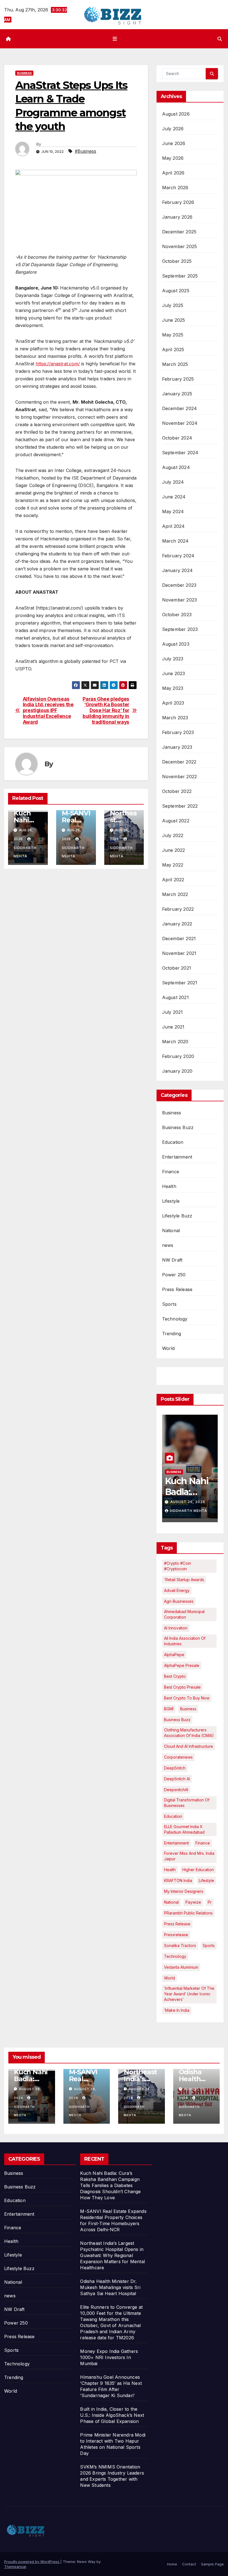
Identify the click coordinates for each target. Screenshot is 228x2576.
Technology (175, 1319)
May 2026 (173, 158)
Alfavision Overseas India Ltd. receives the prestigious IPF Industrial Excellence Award (48, 711)
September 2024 (180, 453)
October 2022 (177, 791)
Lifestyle (171, 1201)
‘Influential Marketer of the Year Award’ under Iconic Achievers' (189, 1994)
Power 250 (174, 1275)
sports (209, 1945)
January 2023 (177, 747)
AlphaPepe (174, 1655)
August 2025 (176, 291)
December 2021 (179, 938)
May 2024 (173, 511)
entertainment (176, 1843)
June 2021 (173, 1027)
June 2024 (174, 497)
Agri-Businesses (179, 1601)
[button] (220, 39)
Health (169, 1186)
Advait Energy (177, 1590)
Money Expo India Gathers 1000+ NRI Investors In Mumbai (109, 2357)
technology (175, 1956)
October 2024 (177, 438)
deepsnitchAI (176, 1790)
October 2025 (177, 261)
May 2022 (173, 865)
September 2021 (180, 983)
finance (203, 1843)
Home (172, 2564)
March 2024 (175, 541)
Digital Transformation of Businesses (187, 1803)
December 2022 (179, 762)
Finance (171, 1172)
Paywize (193, 1902)
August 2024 (176, 467)
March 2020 (175, 1042)
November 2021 (179, 953)
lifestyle (206, 1880)
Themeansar (15, 2567)
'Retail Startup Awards (184, 1580)
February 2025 (178, 379)
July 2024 (173, 482)
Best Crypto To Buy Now (187, 1698)
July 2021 (173, 1012)
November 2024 (180, 423)
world (169, 1978)
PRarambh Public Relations (188, 1913)
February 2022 (178, 909)
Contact (189, 2564)
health (170, 1870)
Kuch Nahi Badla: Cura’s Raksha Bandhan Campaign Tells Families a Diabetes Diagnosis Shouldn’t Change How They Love (110, 2185)
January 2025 (177, 394)
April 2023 (173, 703)
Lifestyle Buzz (177, 1216)
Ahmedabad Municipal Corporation (184, 1614)
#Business (86, 151)
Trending (172, 1334)
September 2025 (180, 276)
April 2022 (173, 880)
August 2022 (176, 821)
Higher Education (198, 1870)
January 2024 (177, 570)
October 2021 (177, 968)
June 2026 (174, 143)
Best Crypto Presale (182, 1687)
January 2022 (177, 924)
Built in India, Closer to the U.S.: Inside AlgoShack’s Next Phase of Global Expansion (112, 2415)
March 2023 (175, 718)
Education (173, 1142)
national (171, 1902)
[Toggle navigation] (115, 39)
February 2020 (178, 1056)
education (173, 1816)
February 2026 (178, 202)
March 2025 (175, 364)
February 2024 (178, 556)
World (168, 1348)
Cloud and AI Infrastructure (189, 1746)
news (168, 1245)
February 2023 (178, 732)
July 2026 (173, 129)
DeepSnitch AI (177, 1779)
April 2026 (173, 173)
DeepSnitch (175, 1768)
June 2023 (174, 673)
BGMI (169, 1709)
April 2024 (174, 526)
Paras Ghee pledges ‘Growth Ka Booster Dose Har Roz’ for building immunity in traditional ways (106, 711)
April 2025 (173, 350)
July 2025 (173, 305)
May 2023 (173, 688)
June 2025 (174, 320)
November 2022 (180, 777)
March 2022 (175, 894)
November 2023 (180, 600)
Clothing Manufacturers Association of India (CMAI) (189, 1733)
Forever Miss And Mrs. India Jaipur (189, 1856)
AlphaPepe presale (182, 1665)
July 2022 (173, 835)
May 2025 (173, 335)
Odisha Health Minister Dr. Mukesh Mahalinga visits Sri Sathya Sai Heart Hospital (110, 2287)
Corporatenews (178, 1757)
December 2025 (179, 232)
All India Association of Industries (185, 1641)
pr (210, 1902)
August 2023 (176, 644)
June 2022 (174, 850)
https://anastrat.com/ (58, 364)
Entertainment (177, 1157)
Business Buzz (178, 1127)
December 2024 (180, 408)
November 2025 (180, 246)
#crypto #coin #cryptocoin (178, 1566)
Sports (169, 1304)
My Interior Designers (184, 1891)
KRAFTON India (178, 1880)
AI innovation (176, 1628)
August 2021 (175, 997)
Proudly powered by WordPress (32, 2562)
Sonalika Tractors (180, 1945)
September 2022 (180, 806)
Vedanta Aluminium (181, 1967)
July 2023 (173, 659)
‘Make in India (177, 2010)
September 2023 (180, 629)
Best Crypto (175, 1676)
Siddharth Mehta (25, 852)
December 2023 (179, 585)
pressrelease (176, 1935)
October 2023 (177, 615)
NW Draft (172, 1260)
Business (24, 73)
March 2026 (175, 188)
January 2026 (177, 217)
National (171, 1230)
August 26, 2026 (195, 1502)
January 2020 (177, 1071)
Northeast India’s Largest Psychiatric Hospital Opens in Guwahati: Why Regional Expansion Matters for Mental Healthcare (112, 2255)
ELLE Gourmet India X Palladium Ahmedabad (184, 1829)
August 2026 (176, 114)
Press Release (177, 1289)
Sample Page (212, 2564)
